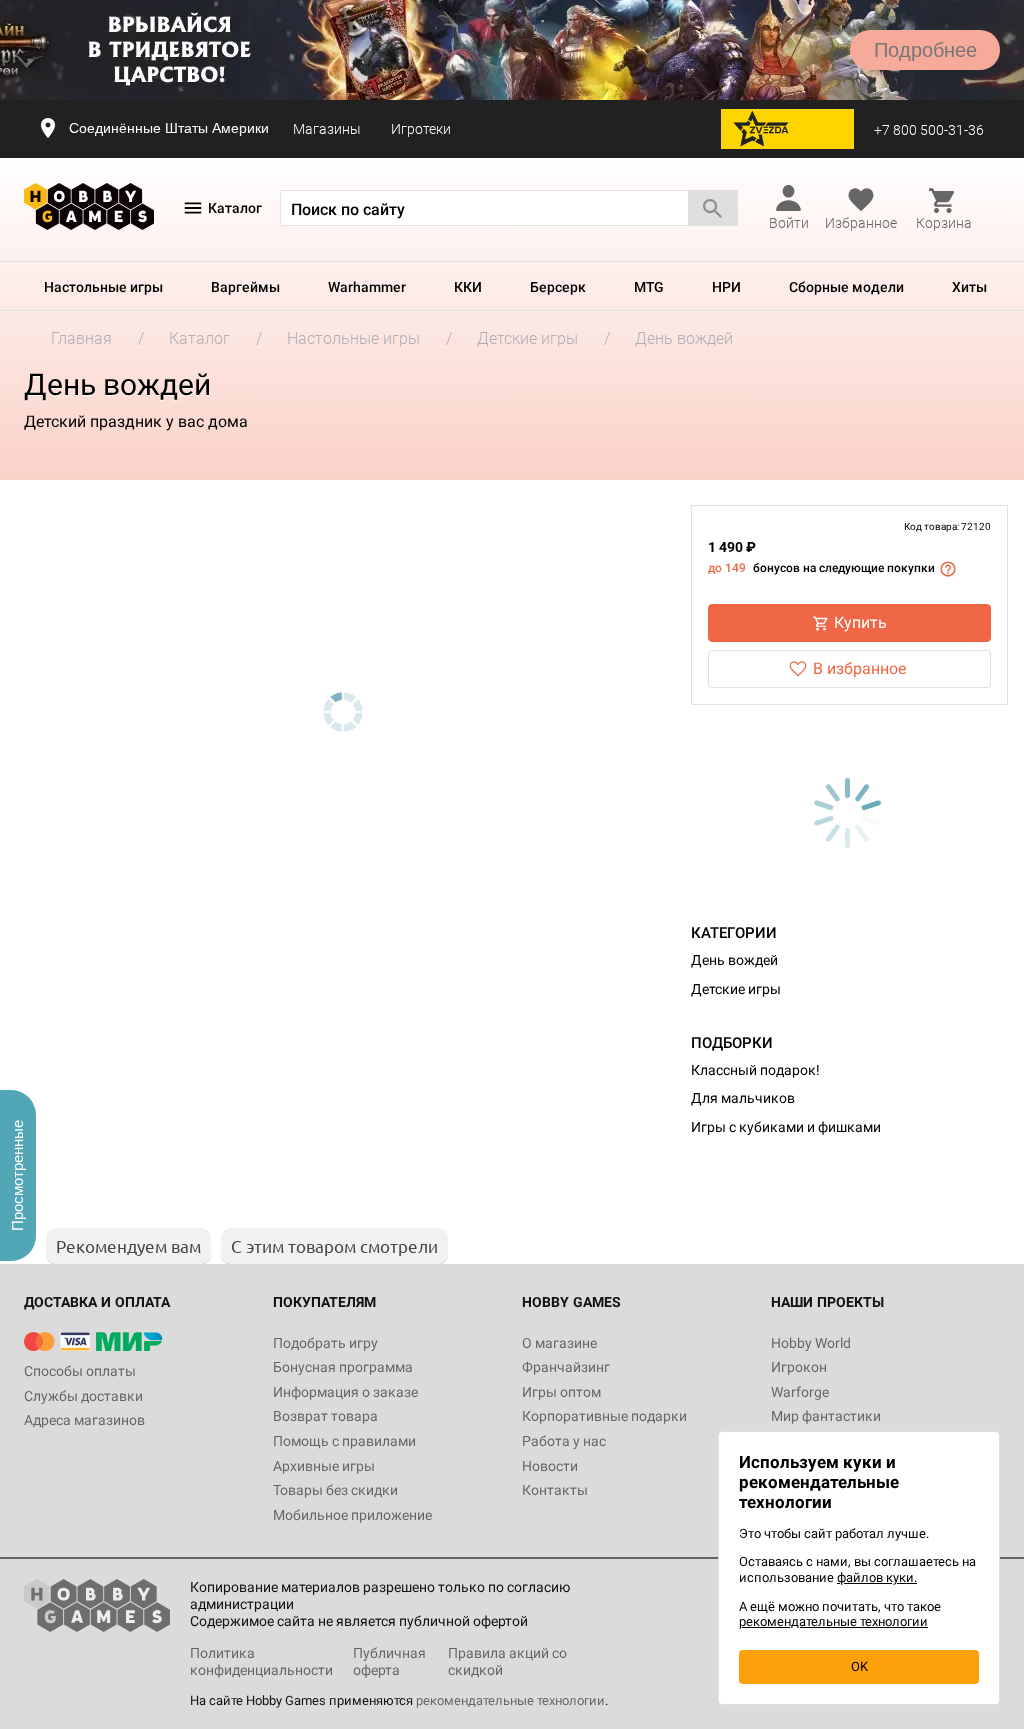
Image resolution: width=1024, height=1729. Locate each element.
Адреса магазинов (84, 1420)
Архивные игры (324, 1466)
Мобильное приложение (352, 1515)
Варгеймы (245, 287)
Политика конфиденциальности (261, 1661)
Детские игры (736, 989)
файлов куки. (877, 1577)
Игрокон (799, 1367)
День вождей (734, 960)
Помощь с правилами (344, 1441)
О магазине (559, 1343)
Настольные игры (103, 287)
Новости (550, 1466)
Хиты (969, 287)
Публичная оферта (389, 1661)
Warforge (800, 1392)
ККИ (468, 287)
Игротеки (421, 129)
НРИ (726, 287)
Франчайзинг (566, 1367)
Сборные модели (846, 287)
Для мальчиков (743, 1098)
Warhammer (367, 287)
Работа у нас (564, 1441)
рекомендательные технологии (510, 1700)
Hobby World (811, 1343)
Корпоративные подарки (604, 1416)
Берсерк (558, 287)
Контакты (555, 1490)
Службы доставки (83, 1396)
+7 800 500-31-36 (929, 130)
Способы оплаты (80, 1371)
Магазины (327, 129)
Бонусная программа (343, 1367)
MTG (649, 287)
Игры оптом (561, 1392)
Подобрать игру (325, 1343)
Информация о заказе (345, 1392)
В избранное (859, 668)
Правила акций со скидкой (507, 1661)
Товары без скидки (335, 1490)
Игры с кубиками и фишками (786, 1127)
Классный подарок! (755, 1070)
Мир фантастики (826, 1416)
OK (859, 1666)
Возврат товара (325, 1416)
